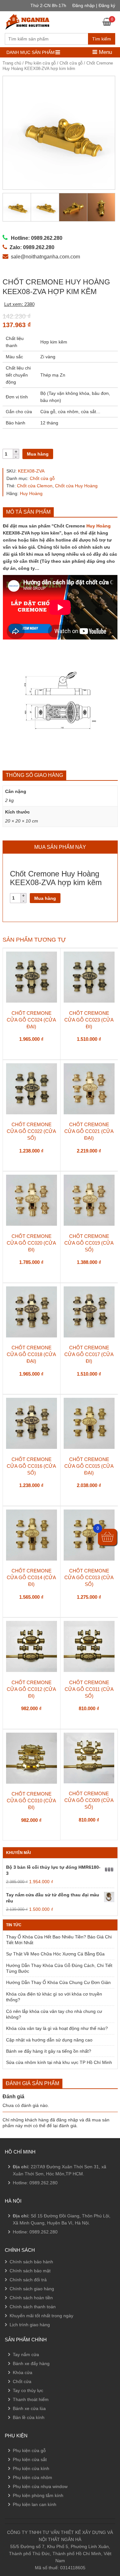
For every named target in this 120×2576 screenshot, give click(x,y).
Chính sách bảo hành (31, 2262)
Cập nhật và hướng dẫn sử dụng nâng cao (49, 2040)
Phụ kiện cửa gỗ (40, 63)
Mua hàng (38, 454)
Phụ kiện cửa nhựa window (40, 2486)
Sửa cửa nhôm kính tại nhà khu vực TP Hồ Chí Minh (59, 2062)
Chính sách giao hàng (32, 2289)
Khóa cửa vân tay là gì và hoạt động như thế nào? (57, 2028)
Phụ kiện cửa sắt (30, 2459)
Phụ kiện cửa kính (31, 2468)
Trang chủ (12, 63)
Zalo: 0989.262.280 (30, 2514)
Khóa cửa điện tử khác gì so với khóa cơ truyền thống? (54, 1997)
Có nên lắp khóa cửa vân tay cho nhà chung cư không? (54, 2014)
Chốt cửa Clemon (35, 486)
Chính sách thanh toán (33, 2307)
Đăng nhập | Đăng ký (94, 5)
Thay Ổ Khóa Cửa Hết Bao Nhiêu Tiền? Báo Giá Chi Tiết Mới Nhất (59, 1940)
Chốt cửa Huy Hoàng (76, 486)
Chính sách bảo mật (30, 2271)
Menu (105, 52)
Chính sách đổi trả (28, 2280)
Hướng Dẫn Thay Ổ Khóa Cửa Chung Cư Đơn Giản (58, 1982)
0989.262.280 (44, 2183)
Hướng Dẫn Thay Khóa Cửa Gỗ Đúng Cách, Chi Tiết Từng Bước (59, 1968)
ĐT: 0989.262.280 (28, 2496)
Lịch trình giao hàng (30, 2325)
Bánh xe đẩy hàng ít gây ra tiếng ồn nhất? (49, 2051)
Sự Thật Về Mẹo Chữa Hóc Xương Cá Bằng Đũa (55, 1954)
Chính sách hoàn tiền (31, 2298)
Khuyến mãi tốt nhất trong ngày (41, 2316)
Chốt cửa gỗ (71, 63)
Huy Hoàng (31, 493)
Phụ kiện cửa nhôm (32, 2477)
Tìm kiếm (102, 39)
